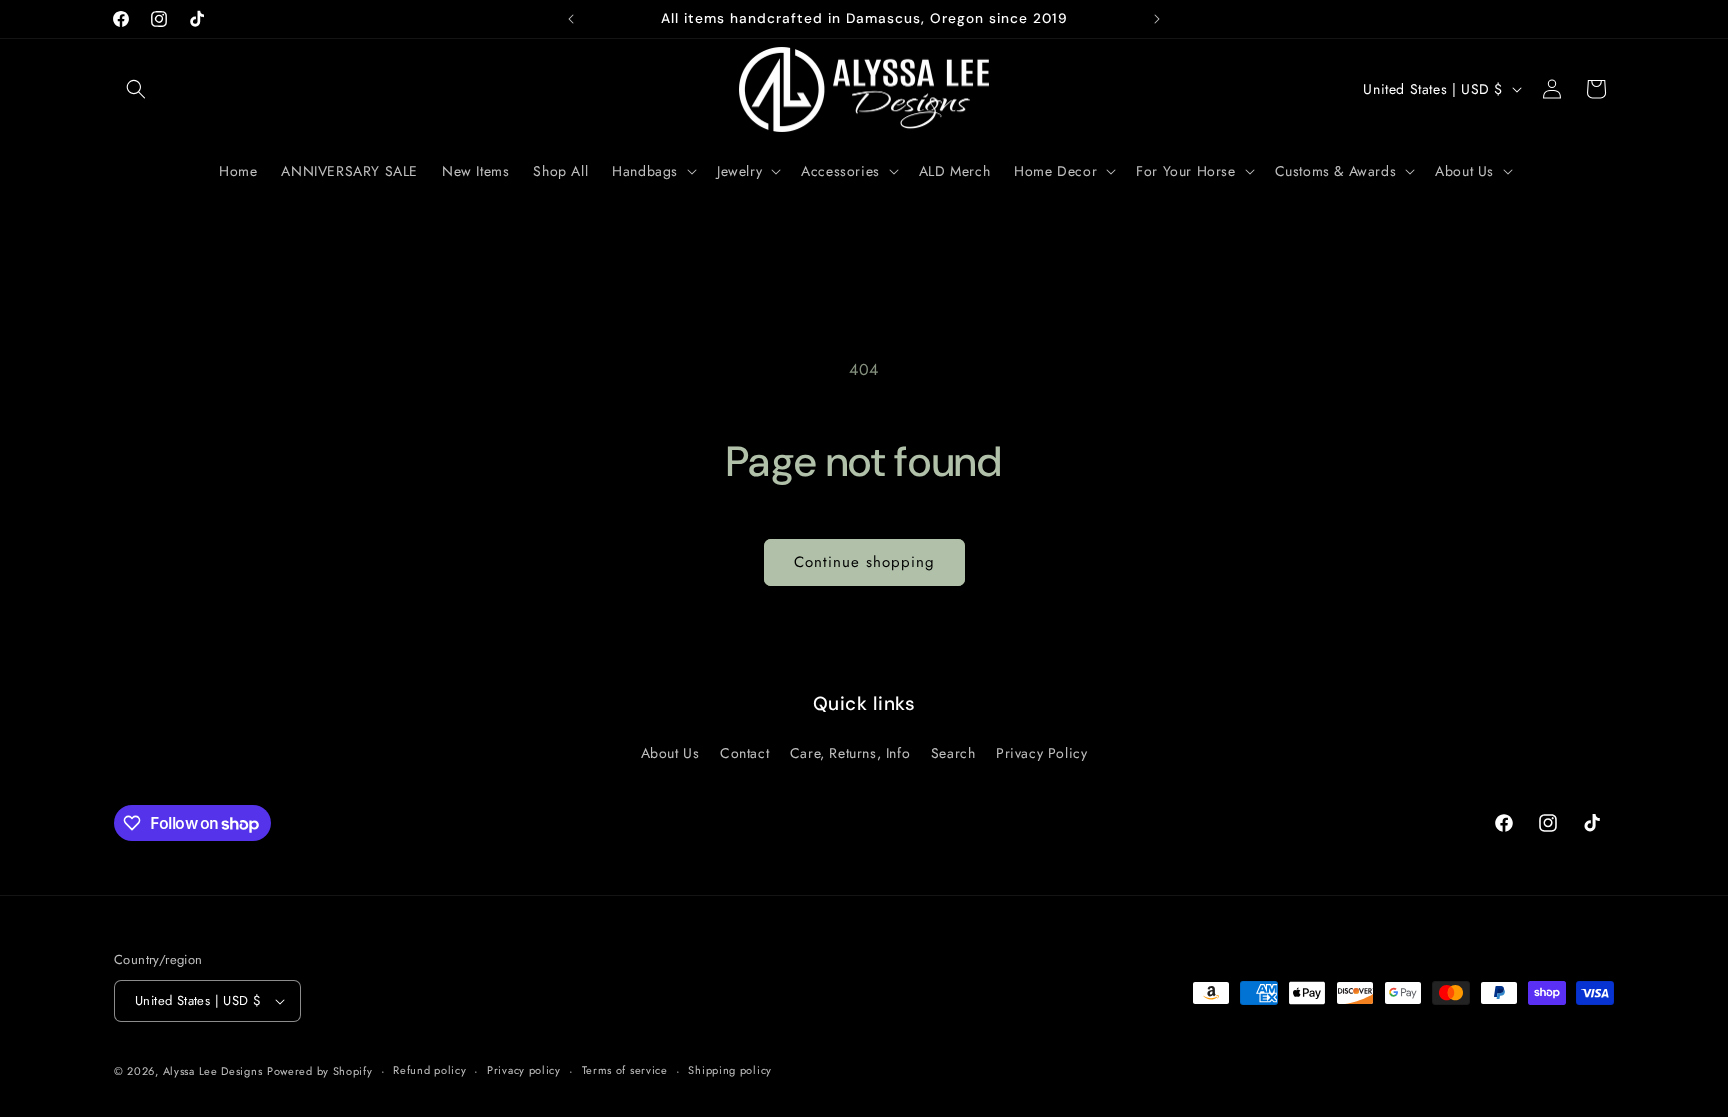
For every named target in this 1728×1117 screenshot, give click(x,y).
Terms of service (625, 1070)
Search (953, 753)
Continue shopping (864, 562)
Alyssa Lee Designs (213, 1071)
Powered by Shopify (320, 1071)
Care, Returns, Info (850, 753)
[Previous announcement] (571, 19)
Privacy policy (524, 1070)
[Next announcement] (1157, 19)
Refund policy (429, 1070)
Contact (744, 753)
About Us (670, 753)
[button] (136, 89)
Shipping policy (730, 1070)
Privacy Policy (1041, 753)
